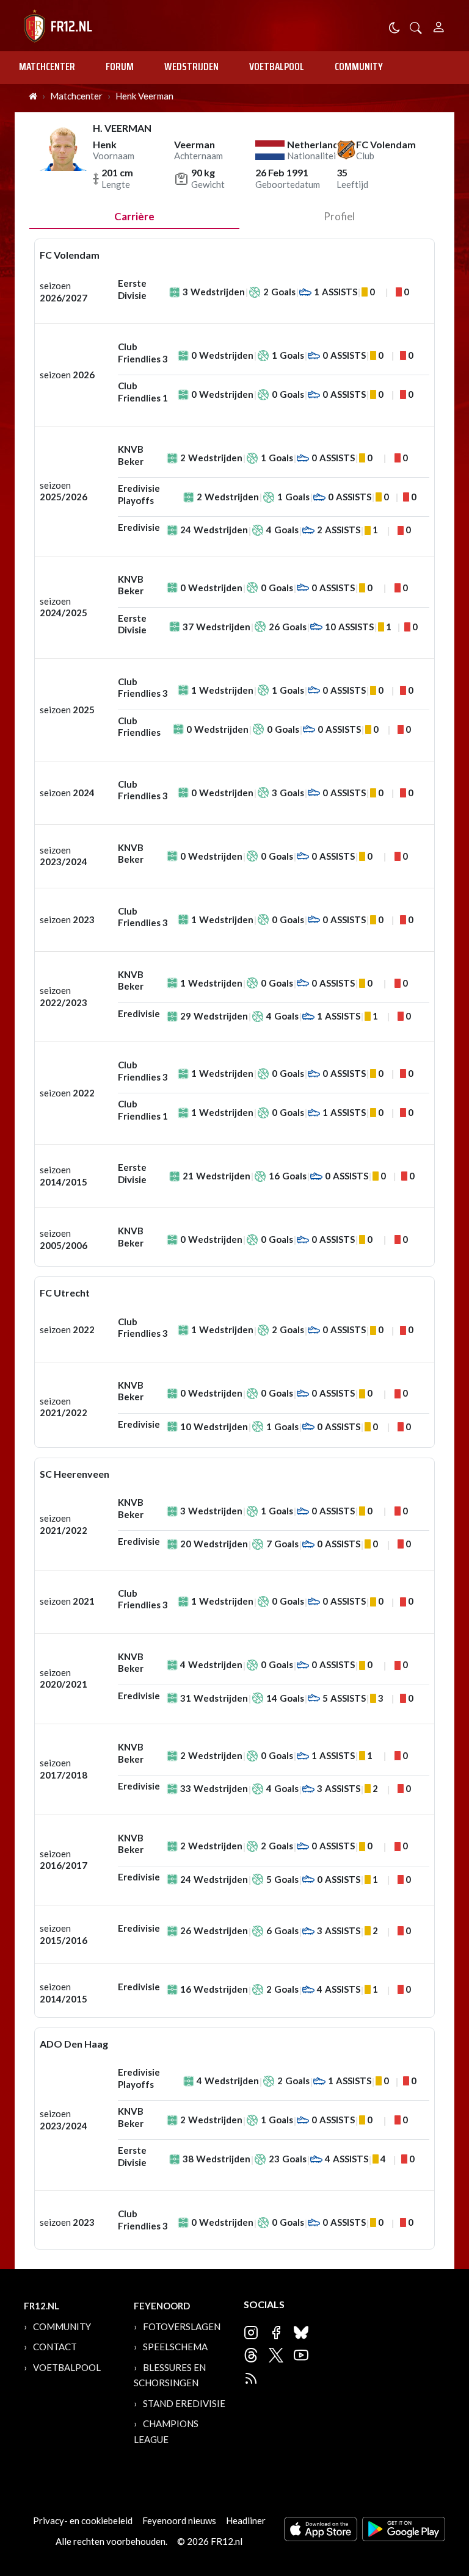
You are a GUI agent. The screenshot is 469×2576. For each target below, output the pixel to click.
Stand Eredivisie (184, 2403)
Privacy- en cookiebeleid (83, 2520)
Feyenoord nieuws (179, 2520)
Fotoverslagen (182, 2326)
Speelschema (175, 2347)
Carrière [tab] (134, 216)
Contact (55, 2347)
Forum (120, 67)
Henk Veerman (144, 96)
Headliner (246, 2520)
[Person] (439, 25)
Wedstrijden (191, 67)
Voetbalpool (277, 67)
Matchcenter (47, 67)
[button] (416, 27)
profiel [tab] (339, 216)
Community (359, 67)
